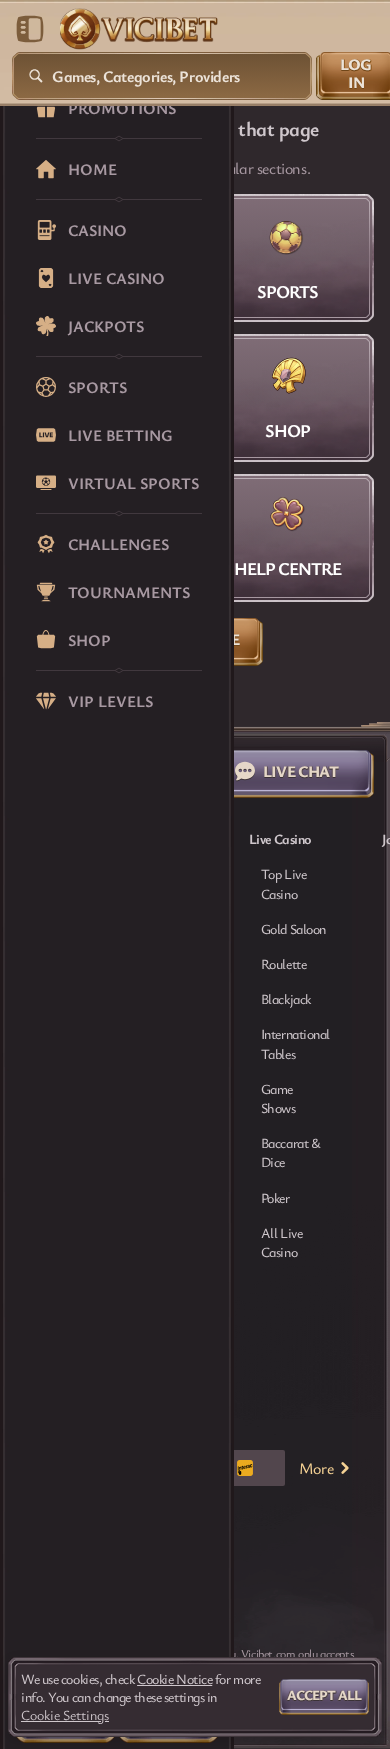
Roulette (283, 963)
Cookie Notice (174, 1679)
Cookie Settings (65, 1715)
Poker (275, 1197)
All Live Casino (281, 1242)
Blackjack (286, 998)
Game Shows (278, 1098)
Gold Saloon (293, 928)
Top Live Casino (283, 883)
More (316, 1468)
